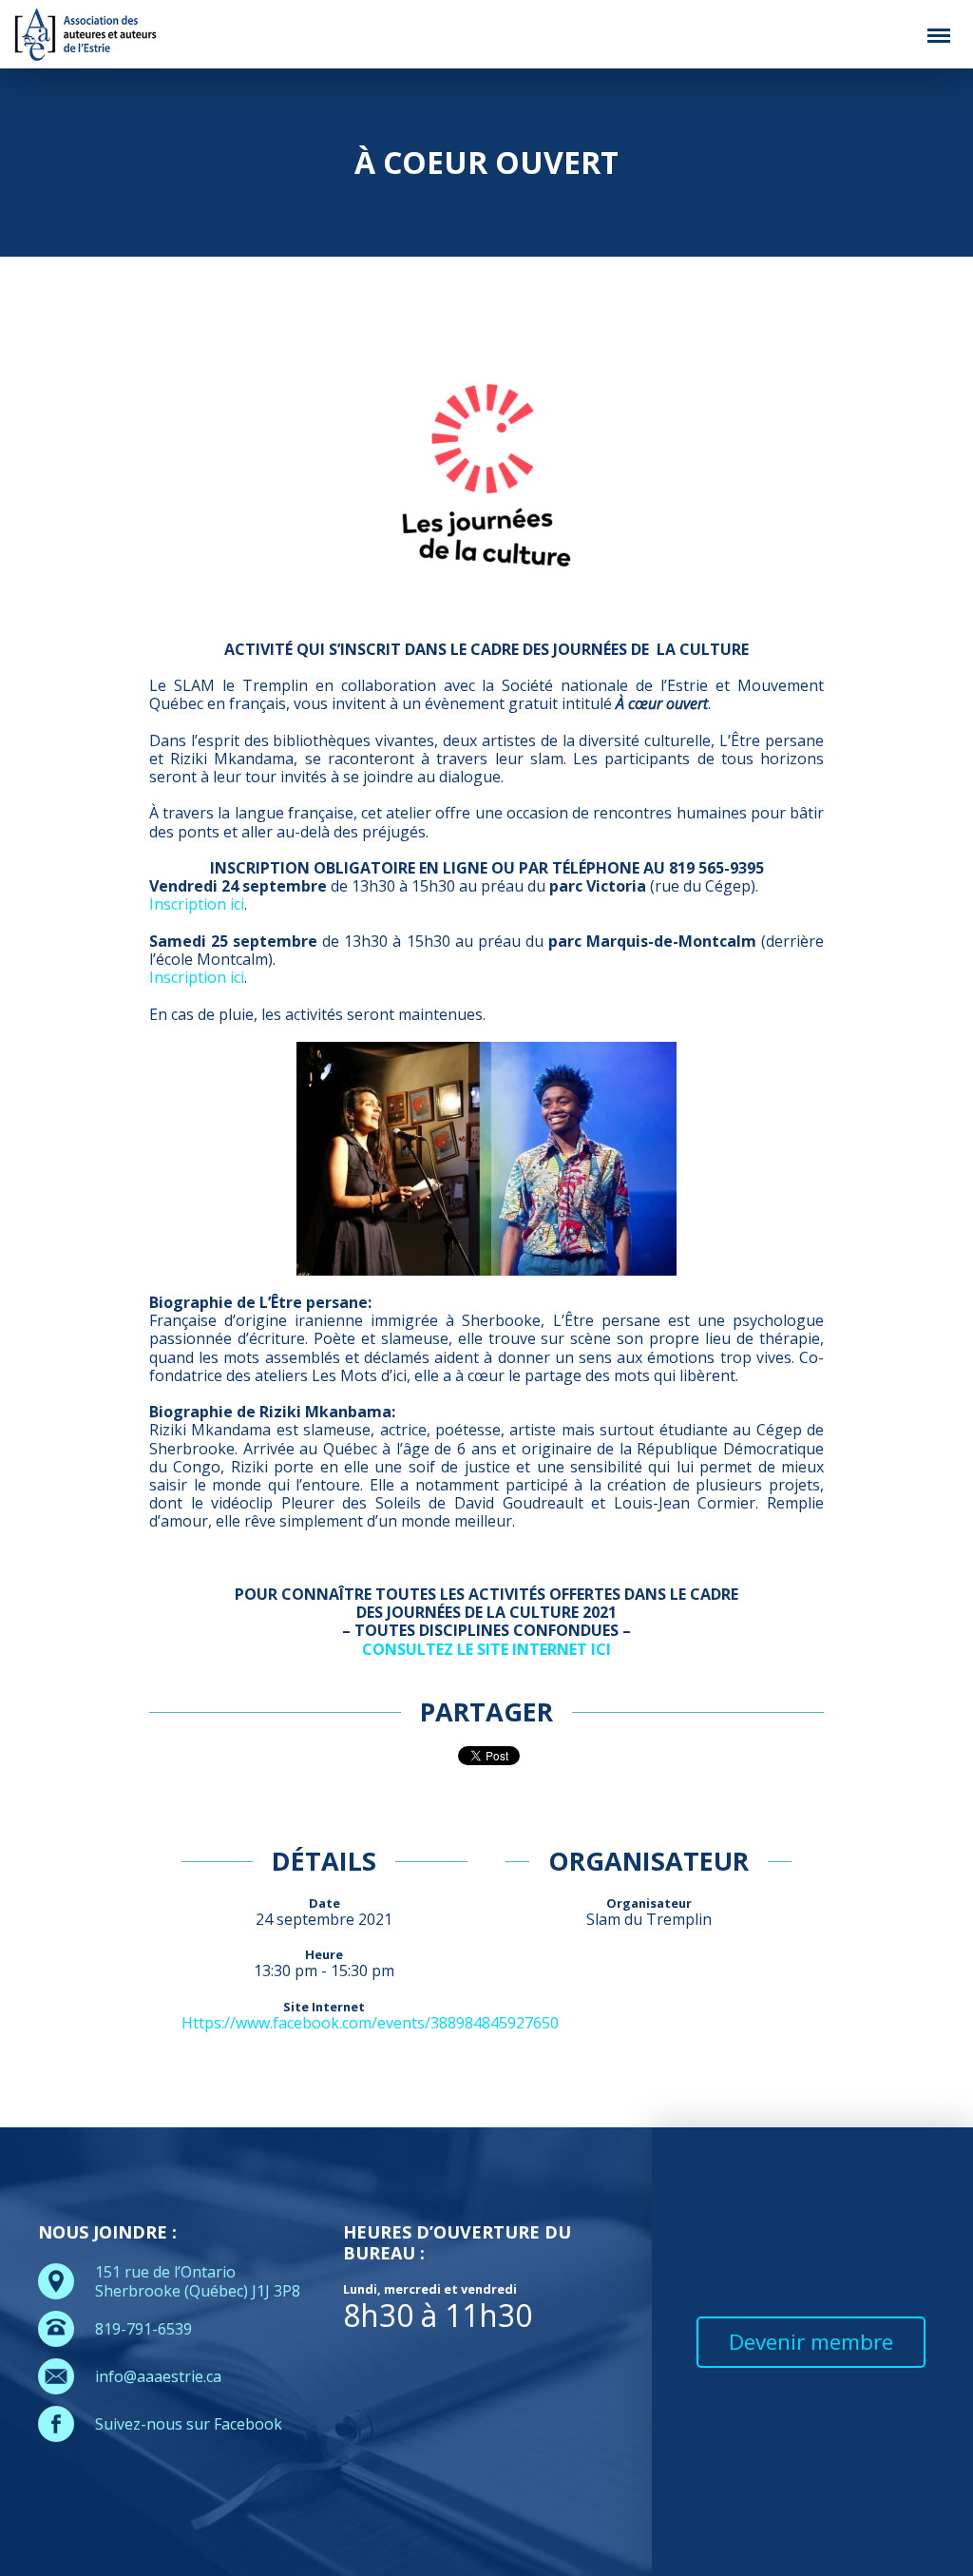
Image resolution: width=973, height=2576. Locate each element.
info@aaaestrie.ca (158, 2376)
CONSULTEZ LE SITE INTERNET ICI (486, 1649)
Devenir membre (811, 2342)
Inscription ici (197, 904)
